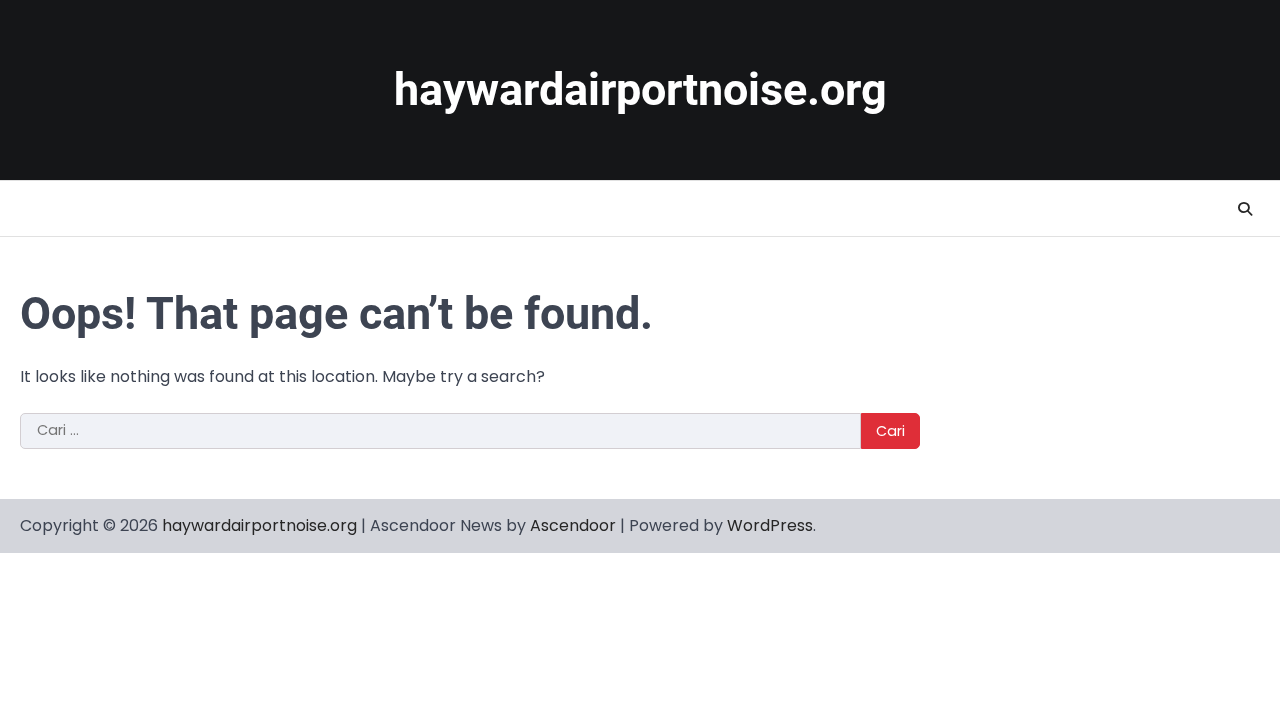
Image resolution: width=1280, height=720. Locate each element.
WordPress (770, 525)
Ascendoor (573, 525)
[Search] (1245, 209)
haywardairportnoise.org (640, 89)
